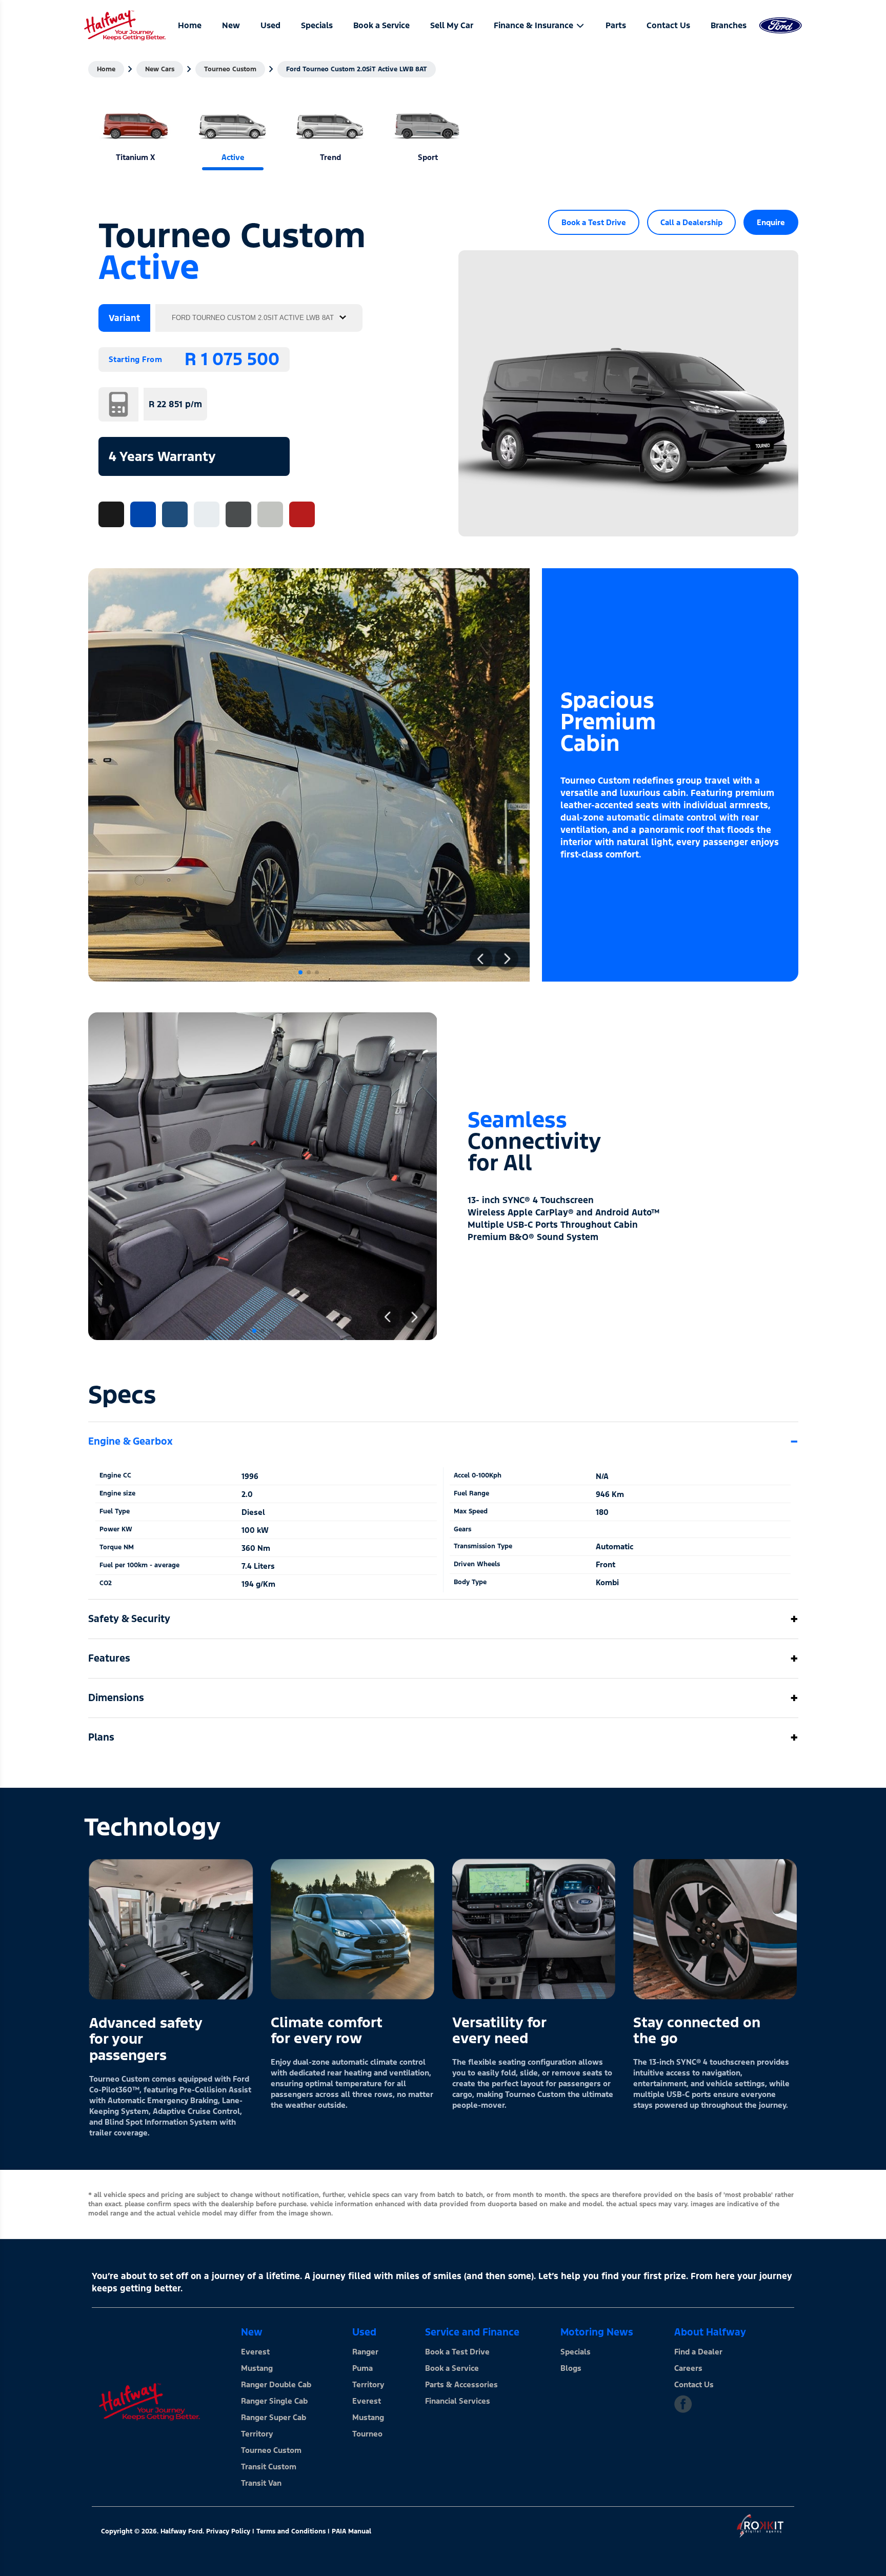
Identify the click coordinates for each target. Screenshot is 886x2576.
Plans (101, 1737)
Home (106, 69)
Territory (257, 2434)
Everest (255, 2352)
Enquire (771, 222)
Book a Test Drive (594, 222)
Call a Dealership (691, 222)
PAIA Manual (351, 2531)
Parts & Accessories (461, 2384)
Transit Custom (269, 2467)
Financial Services (458, 2401)
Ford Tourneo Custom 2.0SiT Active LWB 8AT (357, 69)
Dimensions (116, 1698)
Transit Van (261, 2483)
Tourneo (367, 2434)
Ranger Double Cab (276, 2384)
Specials (576, 2352)
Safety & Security (129, 1619)
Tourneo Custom (230, 69)
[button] (300, 972)
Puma (363, 2368)
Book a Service (452, 2368)
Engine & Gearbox (130, 1441)
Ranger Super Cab (274, 2417)
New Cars (160, 69)
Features (109, 1658)
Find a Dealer (698, 2352)
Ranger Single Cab (274, 2401)
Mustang (257, 2368)
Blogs (571, 2368)
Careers (688, 2368)
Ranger (365, 2352)
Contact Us (694, 2384)
